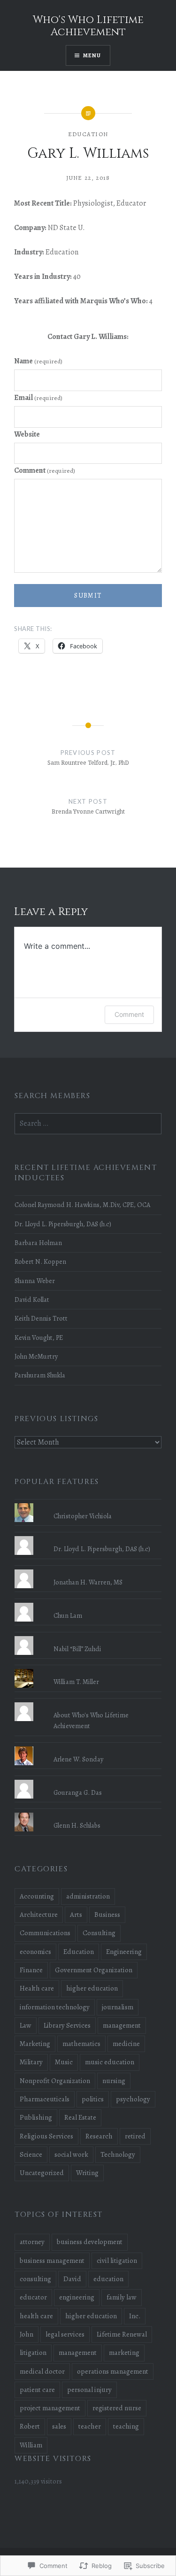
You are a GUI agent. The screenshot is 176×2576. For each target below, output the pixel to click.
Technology (118, 2154)
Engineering (124, 1952)
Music (64, 2062)
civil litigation (117, 2261)
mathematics (81, 2044)
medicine (126, 2044)
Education (88, 134)
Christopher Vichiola (83, 1516)
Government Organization (94, 1970)
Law (26, 2025)
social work (71, 2154)
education (108, 2279)
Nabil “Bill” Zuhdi (77, 1649)
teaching (126, 2426)
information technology (55, 2007)
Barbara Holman (38, 1243)
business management (52, 2261)
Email (38, 398)
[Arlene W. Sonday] (88, 1746)
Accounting (37, 1896)
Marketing (35, 2044)
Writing (87, 2173)
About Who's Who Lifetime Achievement (91, 1720)
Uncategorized (42, 2173)
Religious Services (46, 2136)
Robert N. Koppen (40, 1261)
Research (99, 2136)
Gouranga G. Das (78, 1792)
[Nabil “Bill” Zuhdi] (88, 1636)
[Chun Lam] (88, 1603)
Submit (88, 596)
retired (135, 2136)
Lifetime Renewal (122, 2334)
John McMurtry (36, 1356)
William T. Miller (76, 1682)
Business (107, 1915)
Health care (37, 1988)
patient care (37, 2390)
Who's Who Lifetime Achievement (88, 26)
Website (27, 434)
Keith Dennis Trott (41, 1318)
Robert (30, 2426)
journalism (118, 2007)
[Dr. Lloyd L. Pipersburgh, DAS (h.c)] (88, 1536)
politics (93, 2099)
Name (38, 361)
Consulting (99, 1933)
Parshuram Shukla (40, 1375)
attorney (32, 2242)
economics (35, 1952)
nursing (114, 2081)
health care (36, 2316)
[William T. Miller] (88, 1669)
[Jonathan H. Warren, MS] (88, 1569)
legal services (65, 2334)
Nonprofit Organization (55, 2081)
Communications (45, 1933)
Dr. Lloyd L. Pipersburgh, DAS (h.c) (63, 1224)
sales (59, 2426)
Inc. (135, 2316)
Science (31, 2154)
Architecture (39, 1915)
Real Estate (80, 2117)
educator (33, 2297)
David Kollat (32, 1300)
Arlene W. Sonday (78, 1759)
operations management (113, 2371)
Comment (45, 470)
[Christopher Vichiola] (88, 1503)
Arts (76, 1915)
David (72, 2279)
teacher (90, 2426)
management (122, 2025)
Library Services (67, 2025)
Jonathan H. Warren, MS (88, 1582)
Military (31, 2062)
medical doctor (42, 2371)
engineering (77, 2297)
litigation (33, 2353)
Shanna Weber (35, 1281)
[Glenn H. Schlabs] (88, 1813)
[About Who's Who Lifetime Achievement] (88, 1702)
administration (88, 1896)
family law (122, 2297)
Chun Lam (68, 1615)
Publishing (36, 2117)
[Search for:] (88, 1123)
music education (110, 2062)
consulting (35, 2279)
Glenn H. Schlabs (77, 1825)
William (31, 2445)
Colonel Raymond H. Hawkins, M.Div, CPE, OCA (82, 1205)
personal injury (89, 2390)
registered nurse (117, 2408)
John (27, 2334)
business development (90, 2242)
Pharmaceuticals (45, 2099)
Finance (31, 1970)
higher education (92, 1988)
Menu (92, 55)
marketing (124, 2353)
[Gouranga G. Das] (88, 1780)
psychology (133, 2099)
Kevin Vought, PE (39, 1338)
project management (50, 2408)
